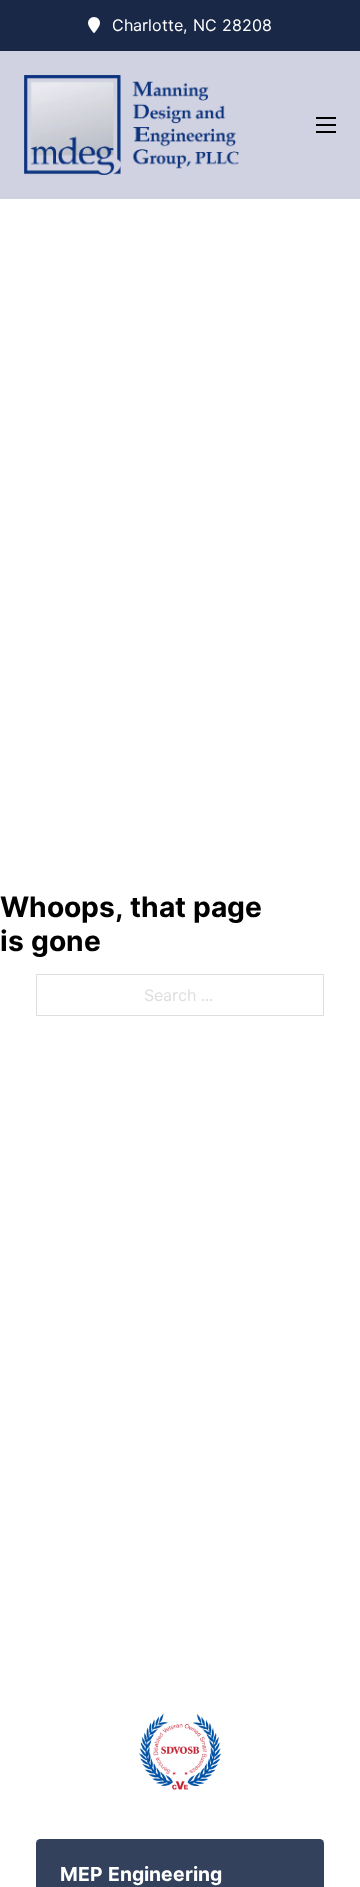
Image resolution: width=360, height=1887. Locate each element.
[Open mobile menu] (326, 125)
